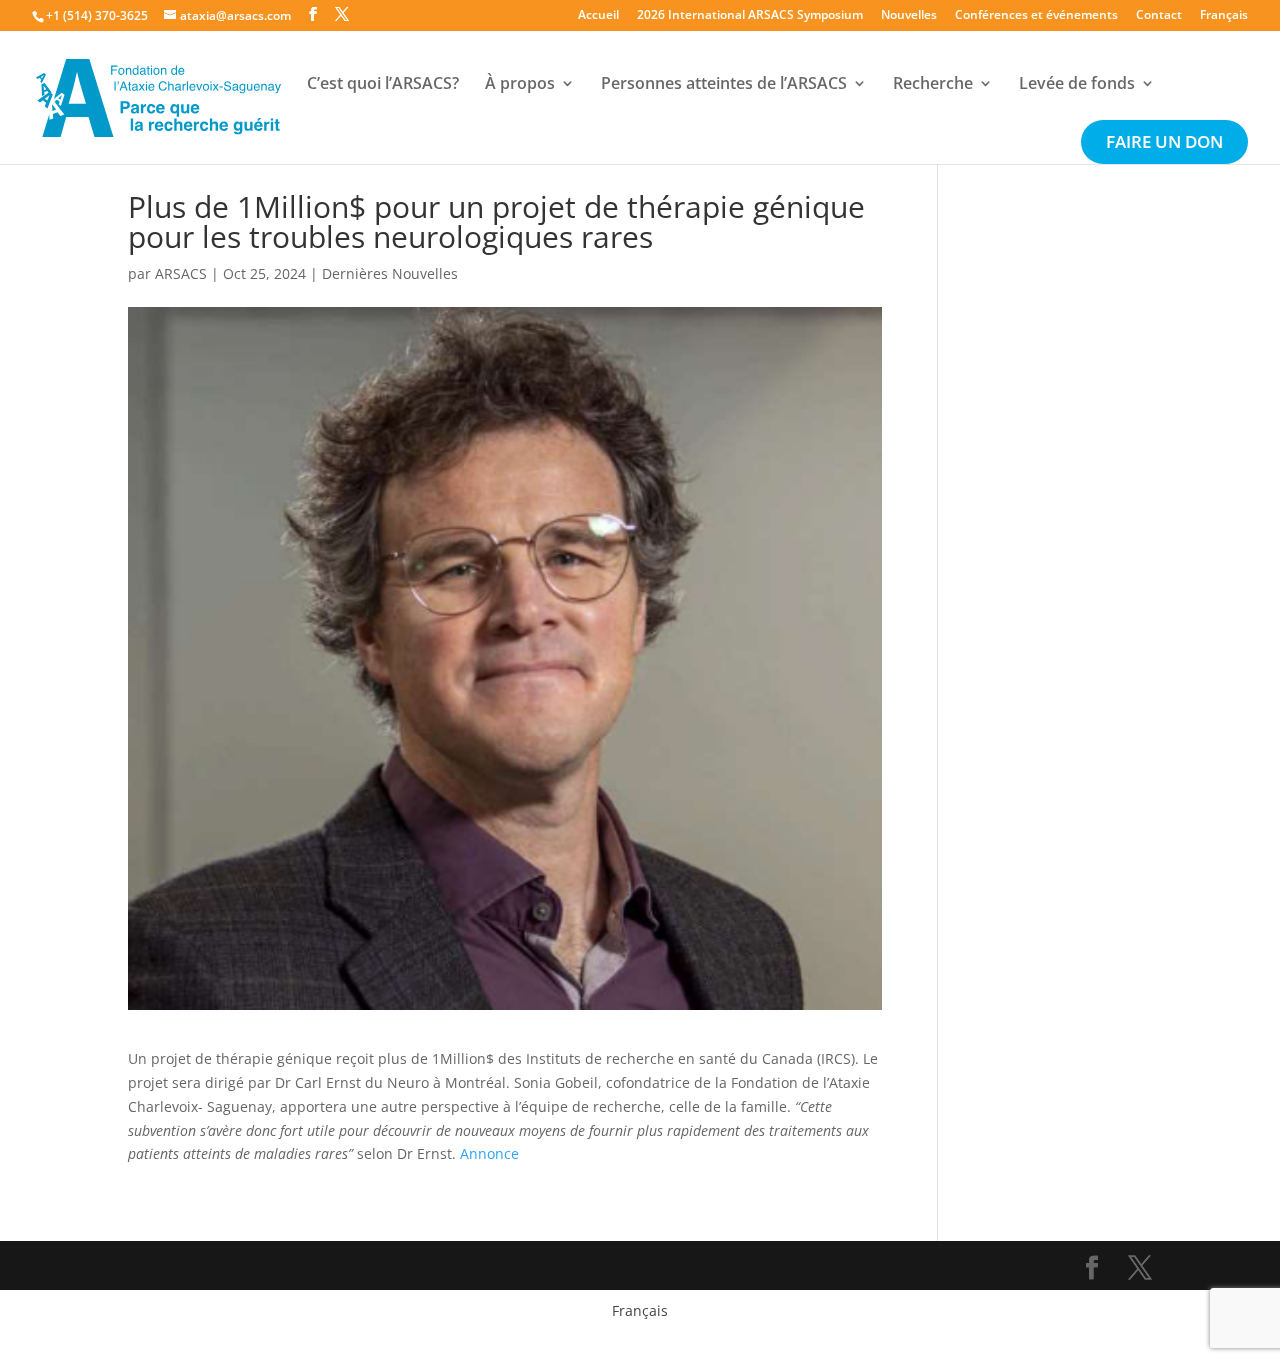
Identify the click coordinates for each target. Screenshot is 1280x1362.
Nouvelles (909, 16)
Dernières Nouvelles (390, 273)
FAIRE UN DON (1164, 144)
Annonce (489, 1153)
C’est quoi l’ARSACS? (383, 85)
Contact (1159, 16)
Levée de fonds (1077, 85)
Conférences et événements (1036, 16)
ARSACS (181, 273)
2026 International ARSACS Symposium (750, 16)
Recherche (933, 85)
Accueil (598, 16)
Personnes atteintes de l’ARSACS (724, 85)
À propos (520, 85)
